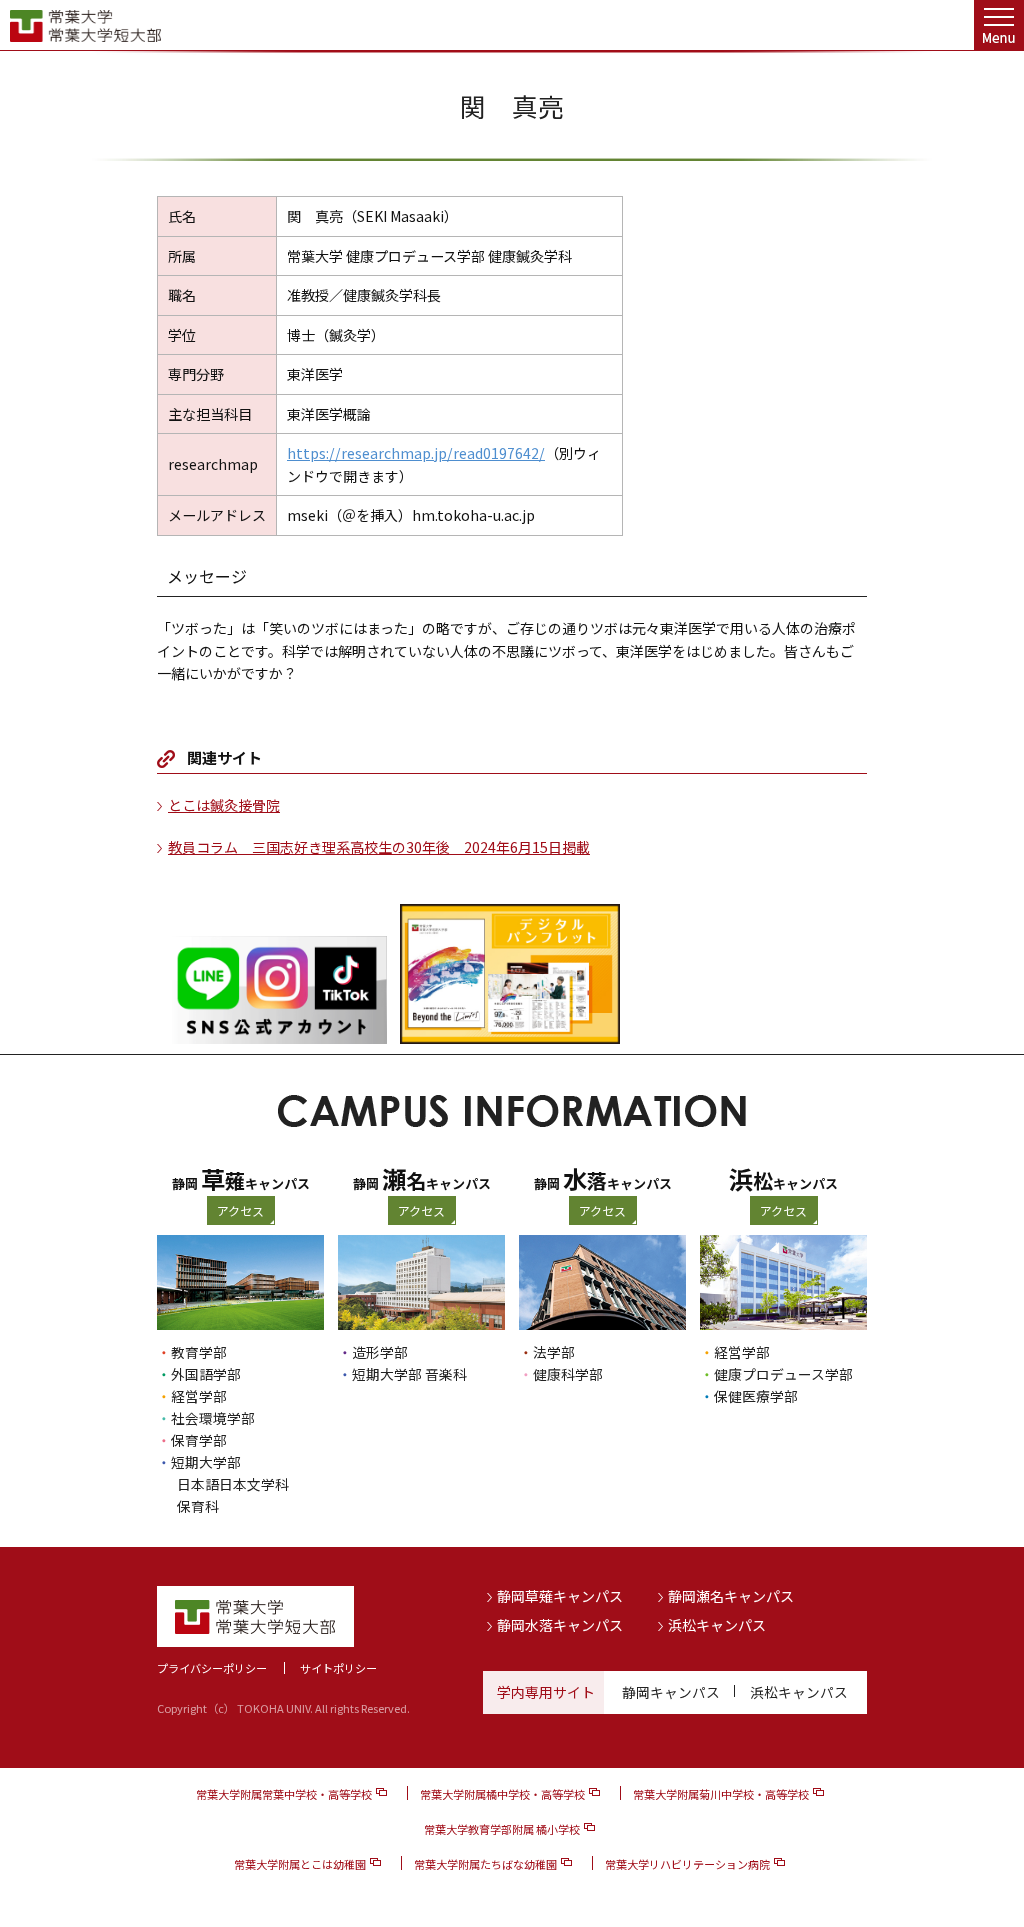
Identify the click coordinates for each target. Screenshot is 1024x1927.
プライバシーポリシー (212, 1668)
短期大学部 (206, 1462)
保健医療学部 (756, 1396)
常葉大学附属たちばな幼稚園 (485, 1864)
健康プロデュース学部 (783, 1374)
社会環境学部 (213, 1418)
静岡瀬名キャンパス (731, 1596)
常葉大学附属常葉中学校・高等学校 (284, 1794)
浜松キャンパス (717, 1625)
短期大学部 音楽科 (409, 1374)
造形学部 (380, 1352)
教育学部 (199, 1352)
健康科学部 (568, 1374)
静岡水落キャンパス (560, 1625)
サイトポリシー (338, 1668)
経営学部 (199, 1396)
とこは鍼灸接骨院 (224, 805)
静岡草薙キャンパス (560, 1596)
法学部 (554, 1352)
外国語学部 (206, 1374)
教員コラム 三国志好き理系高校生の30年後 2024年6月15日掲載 (379, 847)
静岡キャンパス (671, 1692)
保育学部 (199, 1440)
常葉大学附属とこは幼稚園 (300, 1864)
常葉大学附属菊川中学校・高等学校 (721, 1794)
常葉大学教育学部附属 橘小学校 (502, 1829)
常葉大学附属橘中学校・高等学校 (502, 1794)
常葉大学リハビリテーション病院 (687, 1864)
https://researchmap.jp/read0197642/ (416, 453)
